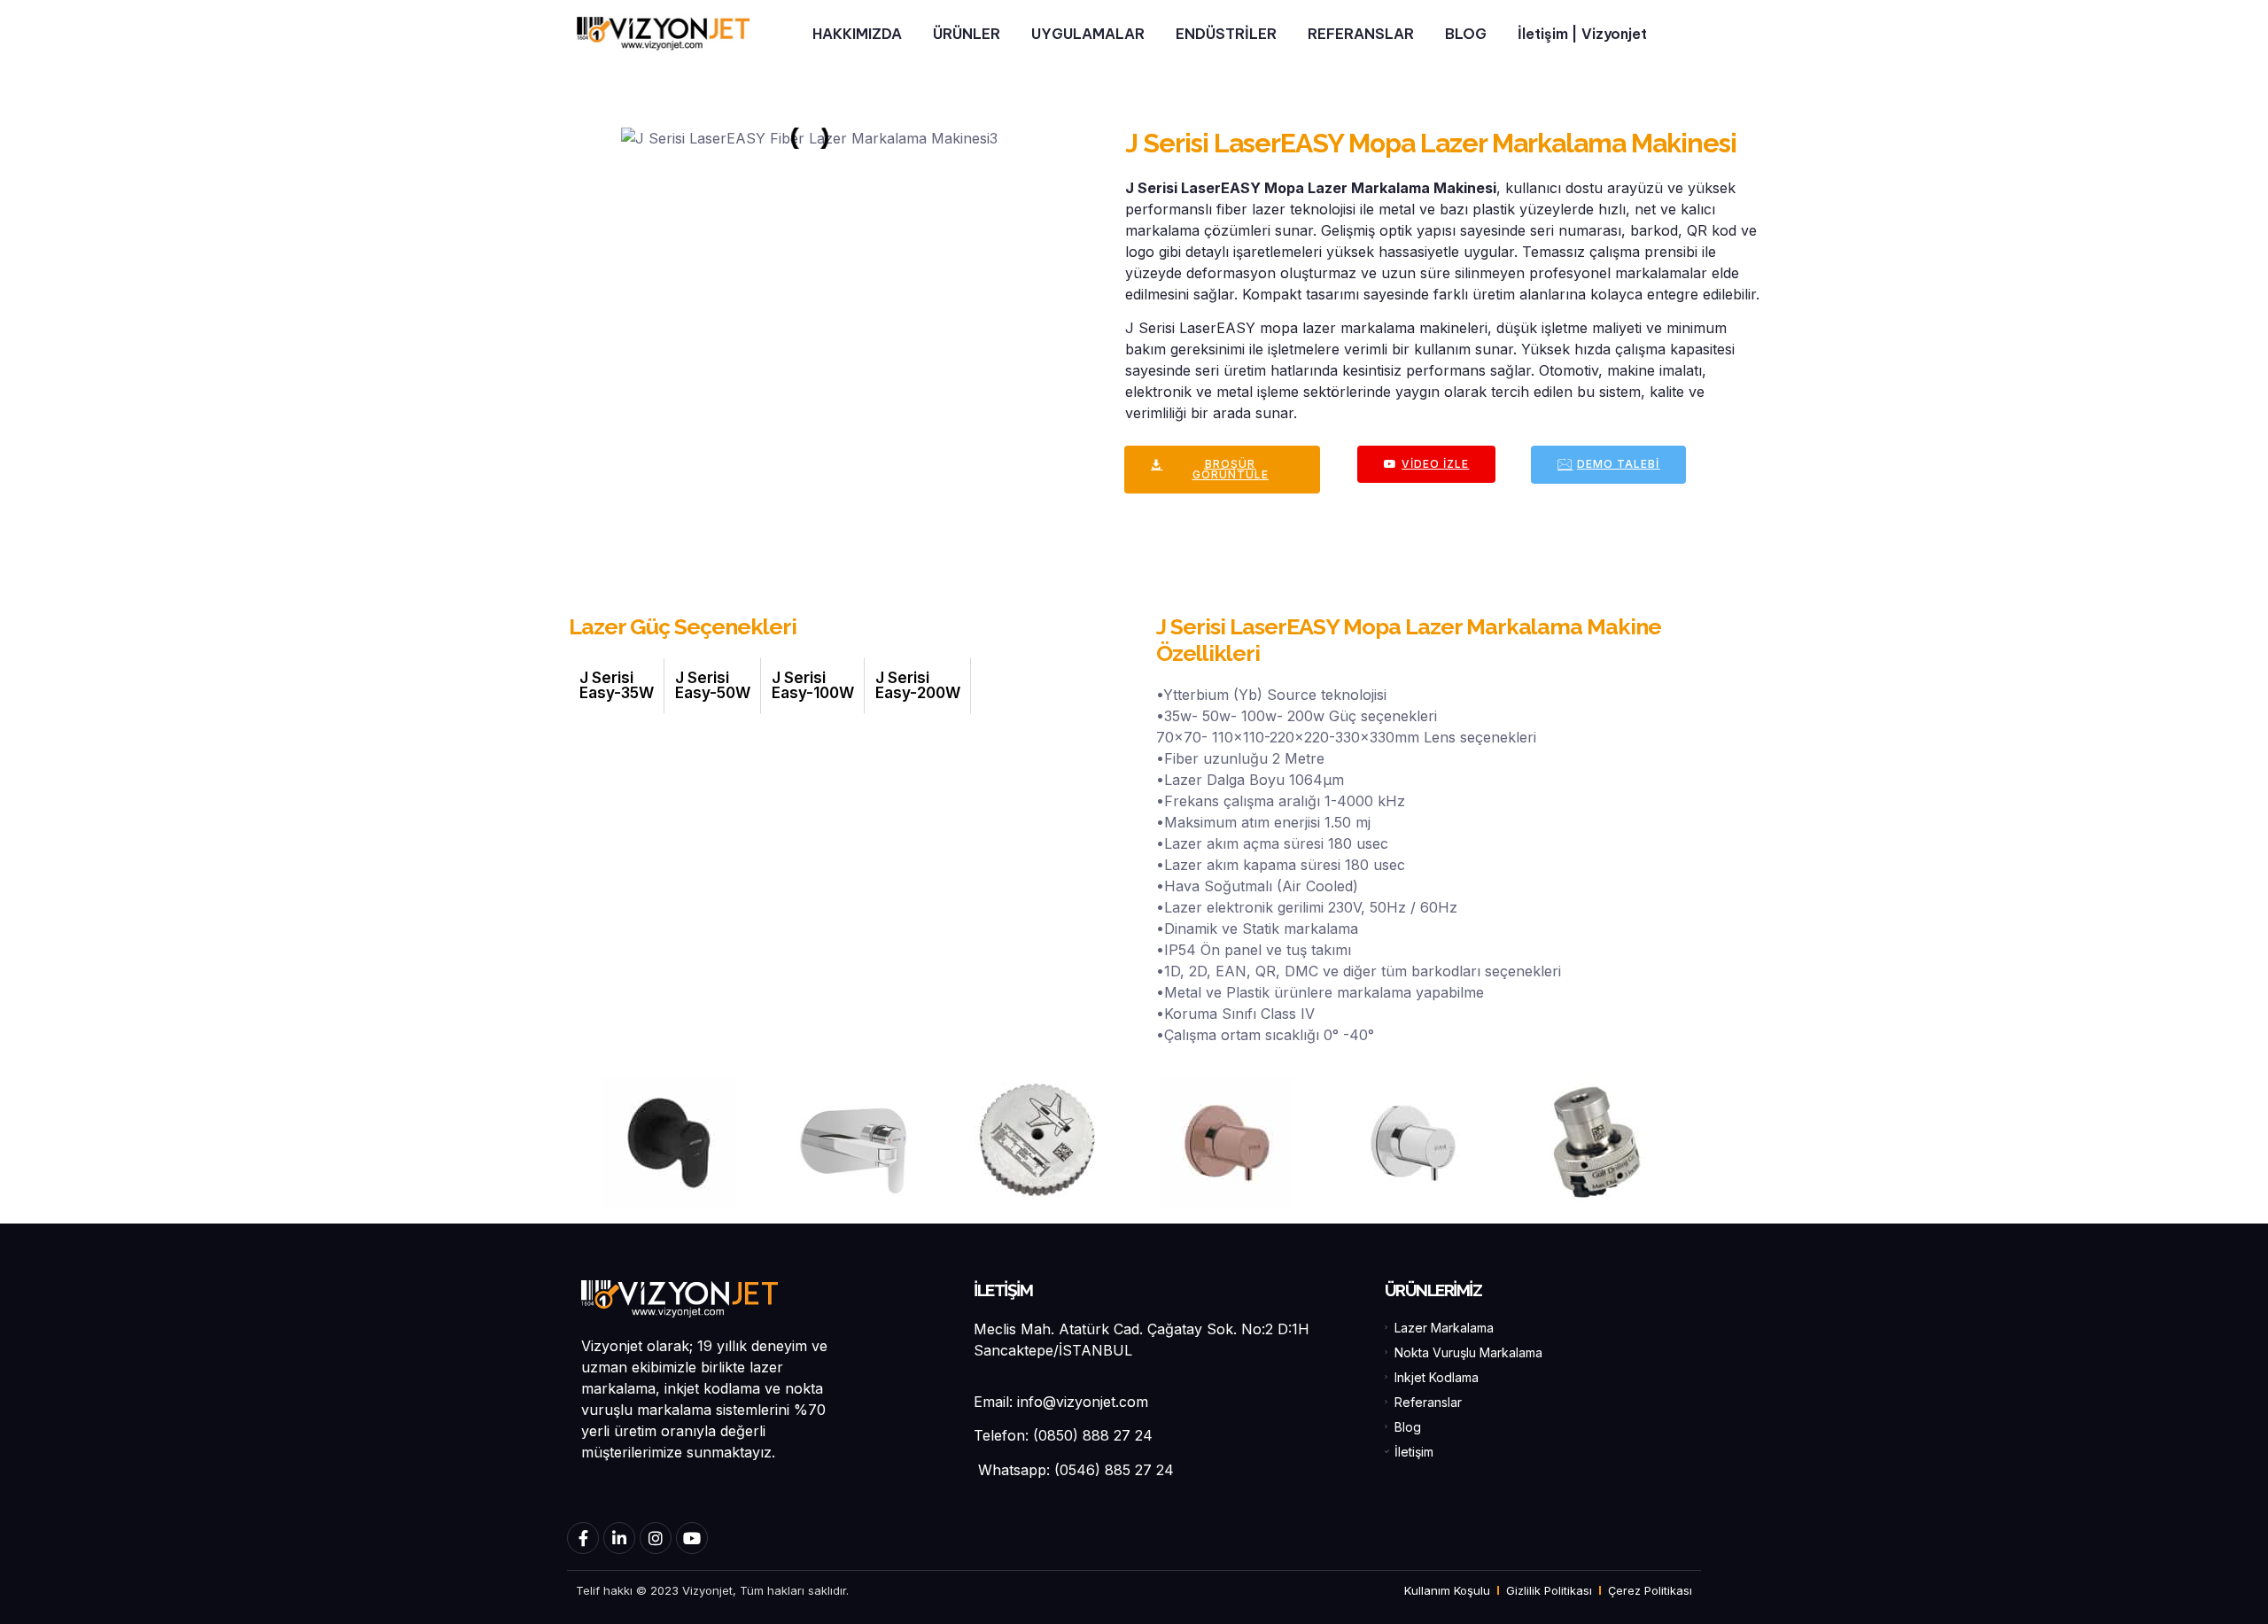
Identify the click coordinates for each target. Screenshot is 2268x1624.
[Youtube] (692, 1538)
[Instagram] (656, 1538)
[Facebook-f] (583, 1538)
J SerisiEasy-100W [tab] (813, 685)
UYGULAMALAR (1088, 34)
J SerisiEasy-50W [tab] (713, 685)
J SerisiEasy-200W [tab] (918, 685)
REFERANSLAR (1361, 34)
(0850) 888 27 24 (1093, 1435)
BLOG (1466, 34)
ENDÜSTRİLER (1226, 34)
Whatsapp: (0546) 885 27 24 (1074, 1470)
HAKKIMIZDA (857, 34)
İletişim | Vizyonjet (1582, 34)
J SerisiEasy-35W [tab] (617, 685)
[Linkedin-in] (619, 1538)
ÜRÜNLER (967, 34)
